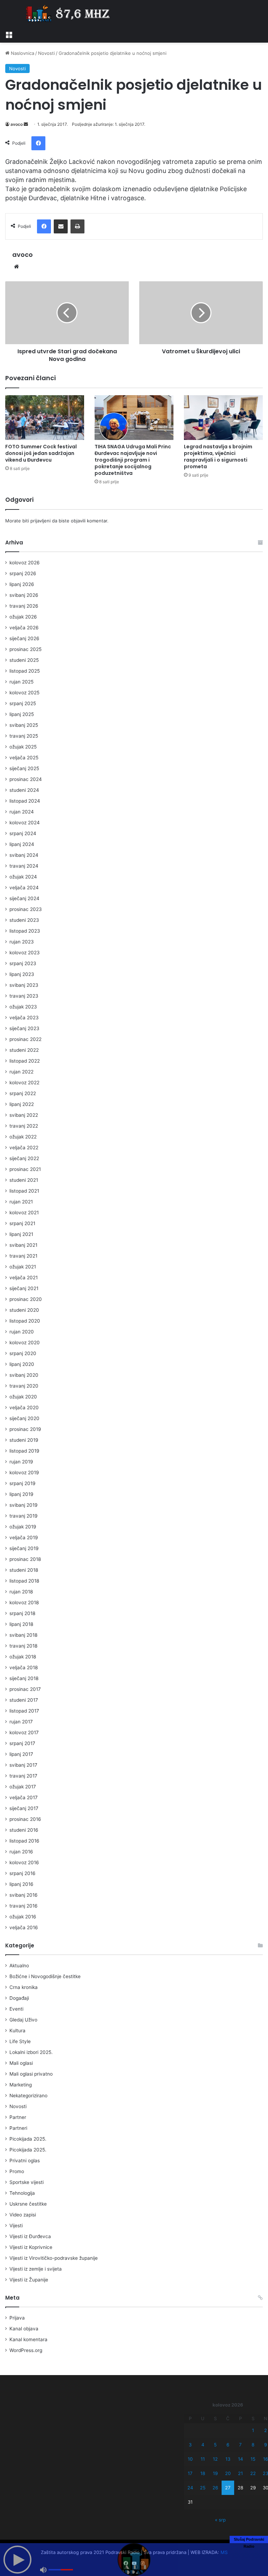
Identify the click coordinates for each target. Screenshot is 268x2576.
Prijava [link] (17, 2318)
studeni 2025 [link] (24, 660)
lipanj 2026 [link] (22, 584)
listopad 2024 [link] (25, 801)
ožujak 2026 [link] (23, 617)
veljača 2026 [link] (24, 628)
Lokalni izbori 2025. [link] (31, 2052)
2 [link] (266, 2430)
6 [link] (228, 2445)
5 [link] (215, 2445)
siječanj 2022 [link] (24, 1158)
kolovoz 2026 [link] (25, 563)
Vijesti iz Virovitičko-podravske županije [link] (54, 2258)
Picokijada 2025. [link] (28, 2139)
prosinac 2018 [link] (25, 1559)
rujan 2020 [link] (22, 1332)
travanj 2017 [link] (23, 1776)
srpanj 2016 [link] (23, 1873)
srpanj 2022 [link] (23, 1093)
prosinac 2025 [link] (25, 649)
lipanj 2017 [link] (21, 1754)
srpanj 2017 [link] (22, 1743)
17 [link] (190, 2473)
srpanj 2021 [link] (22, 1223)
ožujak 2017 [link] (23, 1787)
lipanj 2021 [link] (21, 1234)
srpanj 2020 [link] (23, 1353)
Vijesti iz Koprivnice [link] (31, 2247)
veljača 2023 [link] (24, 1018)
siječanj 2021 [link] (24, 1288)
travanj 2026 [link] (24, 606)
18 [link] (203, 2473)
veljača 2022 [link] (24, 1148)
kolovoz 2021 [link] (24, 1213)
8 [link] (253, 2445)
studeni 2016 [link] (24, 1830)
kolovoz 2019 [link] (24, 1472)
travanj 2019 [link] (24, 1516)
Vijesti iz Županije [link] (29, 2280)
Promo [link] (17, 2171)
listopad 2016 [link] (24, 1841)
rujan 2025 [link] (21, 682)
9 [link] (266, 2445)
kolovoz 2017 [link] (24, 1732)
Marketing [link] (21, 2085)
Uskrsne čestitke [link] (28, 2204)
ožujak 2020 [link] (23, 1397)
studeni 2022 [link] (24, 1050)
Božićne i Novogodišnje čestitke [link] (45, 1976)
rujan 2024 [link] (22, 812)
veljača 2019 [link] (24, 1537)
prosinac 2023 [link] (26, 909)
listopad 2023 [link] (25, 931)
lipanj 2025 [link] (22, 714)
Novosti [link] (46, 53)
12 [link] (215, 2459)
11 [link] (203, 2459)
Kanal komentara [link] (28, 2339)
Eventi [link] (16, 2009)
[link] (9, 34)
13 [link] (228, 2459)
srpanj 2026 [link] (23, 573)
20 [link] (228, 2473)
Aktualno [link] (19, 1966)
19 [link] (215, 2473)
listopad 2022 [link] (25, 1061)
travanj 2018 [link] (23, 1646)
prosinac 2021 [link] (25, 1169)
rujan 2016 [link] (21, 1852)
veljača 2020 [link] (24, 1408)
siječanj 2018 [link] (24, 1678)
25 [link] (203, 2488)
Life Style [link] (20, 2041)
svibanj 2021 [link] (23, 1245)
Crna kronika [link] (24, 1987)
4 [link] (203, 2445)
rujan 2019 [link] (21, 1462)
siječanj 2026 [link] (24, 638)
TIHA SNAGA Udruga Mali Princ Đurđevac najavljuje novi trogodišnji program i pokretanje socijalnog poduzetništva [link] (133, 460)
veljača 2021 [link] (24, 1278)
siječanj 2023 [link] (24, 1028)
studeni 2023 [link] (24, 920)
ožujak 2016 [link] (23, 1917)
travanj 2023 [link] (24, 996)
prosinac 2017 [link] (25, 1689)
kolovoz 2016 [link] (24, 1862)
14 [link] (240, 2459)
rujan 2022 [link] (21, 1072)
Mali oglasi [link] (21, 2063)
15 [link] (253, 2459)
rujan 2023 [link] (22, 942)
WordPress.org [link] (26, 2350)
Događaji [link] (19, 1998)
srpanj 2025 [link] (23, 703)
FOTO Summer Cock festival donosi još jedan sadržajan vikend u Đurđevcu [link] (41, 453)
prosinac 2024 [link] (26, 779)
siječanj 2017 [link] (24, 1808)
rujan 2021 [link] (21, 1202)
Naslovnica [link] (22, 53)
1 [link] (253, 2430)
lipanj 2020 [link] (22, 1364)
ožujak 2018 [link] (23, 1657)
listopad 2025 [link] (25, 671)
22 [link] (253, 2473)
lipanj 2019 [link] (21, 1494)
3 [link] (190, 2445)
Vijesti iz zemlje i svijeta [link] (36, 2269)
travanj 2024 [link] (24, 866)
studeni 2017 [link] (24, 1700)
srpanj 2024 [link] (23, 833)
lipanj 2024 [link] (22, 844)
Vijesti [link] (16, 2226)
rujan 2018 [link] (21, 1592)
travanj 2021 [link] (23, 1256)
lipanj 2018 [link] (21, 1624)
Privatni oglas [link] (25, 2161)
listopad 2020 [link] (25, 1321)
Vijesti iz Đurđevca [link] (30, 2236)
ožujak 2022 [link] (23, 1137)
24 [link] (190, 2488)
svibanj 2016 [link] (24, 1895)
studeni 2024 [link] (24, 790)
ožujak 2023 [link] (23, 1007)
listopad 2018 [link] (24, 1581)
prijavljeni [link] (40, 521)
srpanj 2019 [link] (23, 1483)
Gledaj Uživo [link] (23, 2020)
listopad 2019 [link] (24, 1451)
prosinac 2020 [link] (26, 1299)
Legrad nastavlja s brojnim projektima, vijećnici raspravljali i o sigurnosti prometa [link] (218, 457)
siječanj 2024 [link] (24, 898)
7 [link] (240, 2445)
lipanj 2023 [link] (22, 974)
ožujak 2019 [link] (23, 1527)
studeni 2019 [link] (24, 1440)
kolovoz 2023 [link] (25, 953)
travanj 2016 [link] (24, 1906)
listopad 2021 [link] (24, 1191)
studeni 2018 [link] (24, 1570)
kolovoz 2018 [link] (24, 1602)
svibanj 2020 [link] (24, 1375)
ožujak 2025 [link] (23, 747)
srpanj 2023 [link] (23, 963)
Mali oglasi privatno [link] (31, 2074)
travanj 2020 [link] (24, 1386)
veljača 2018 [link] (24, 1667)
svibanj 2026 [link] (24, 595)
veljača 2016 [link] (24, 1927)
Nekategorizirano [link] (28, 2096)
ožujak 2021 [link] (23, 1267)
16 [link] (266, 2459)
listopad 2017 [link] (24, 1711)
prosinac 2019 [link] (25, 1429)
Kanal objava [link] (24, 2329)
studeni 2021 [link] (24, 1180)
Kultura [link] (17, 2031)
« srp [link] (220, 2520)
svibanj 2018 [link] (23, 1635)
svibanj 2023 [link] (24, 985)
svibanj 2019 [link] (24, 1505)
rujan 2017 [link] (21, 1722)
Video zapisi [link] (23, 2215)
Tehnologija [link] (22, 2193)
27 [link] (228, 2488)
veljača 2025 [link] (24, 758)
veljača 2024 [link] (24, 888)
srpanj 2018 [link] (22, 1613)
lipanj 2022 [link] (22, 1104)
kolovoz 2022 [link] (24, 1083)
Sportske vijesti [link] (27, 2182)
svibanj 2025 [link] (24, 725)
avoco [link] (17, 124)
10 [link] (190, 2459)
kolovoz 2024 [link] (25, 823)
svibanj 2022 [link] (24, 1115)
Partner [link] (18, 2117)
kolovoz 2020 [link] (25, 1343)
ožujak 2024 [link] (23, 877)
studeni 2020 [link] (24, 1310)
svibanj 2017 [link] (23, 1765)
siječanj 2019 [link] (24, 1548)
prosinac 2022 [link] (25, 1039)
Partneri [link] (18, 2128)
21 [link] (240, 2473)
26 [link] (215, 2488)
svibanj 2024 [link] (24, 855)
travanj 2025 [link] (24, 736)
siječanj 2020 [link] (24, 1418)
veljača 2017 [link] (24, 1797)
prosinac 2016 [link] (25, 1819)
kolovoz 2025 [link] (24, 693)
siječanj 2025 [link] (24, 768)
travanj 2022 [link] (24, 1126)
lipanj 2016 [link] (21, 1884)
